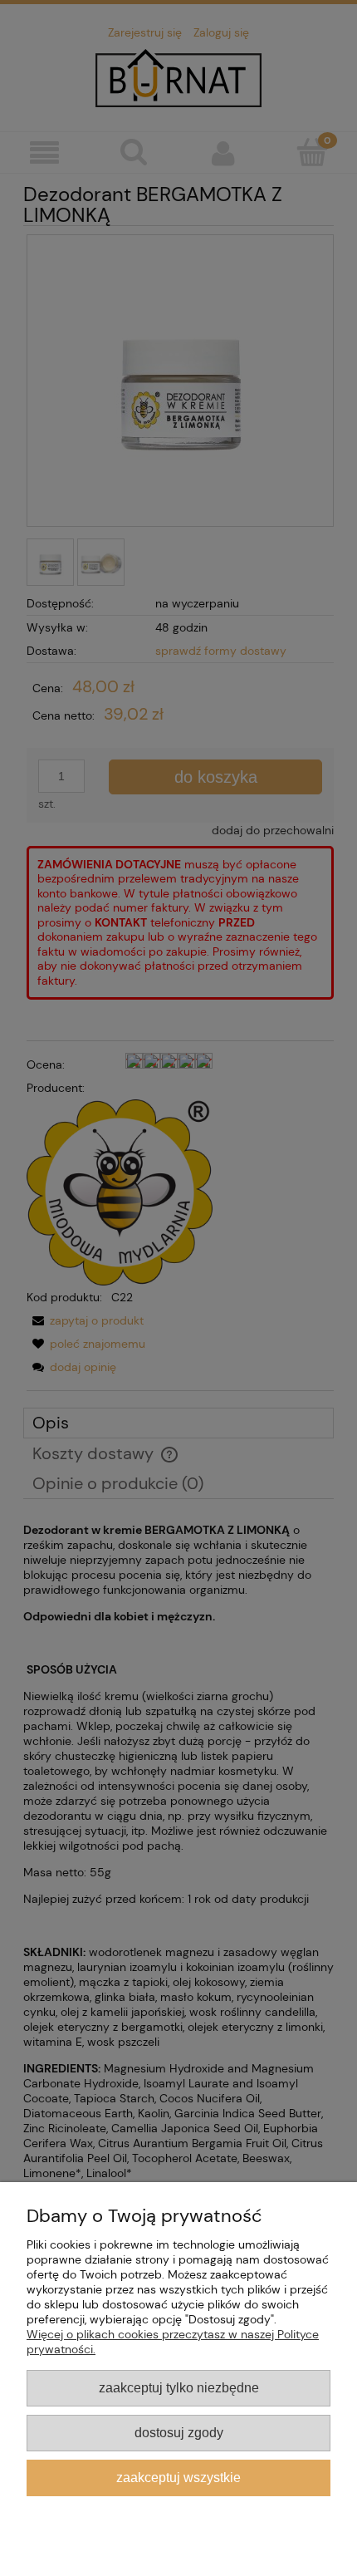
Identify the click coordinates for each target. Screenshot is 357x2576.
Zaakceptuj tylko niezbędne (179, 2387)
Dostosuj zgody (179, 2432)
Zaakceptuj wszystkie (178, 2477)
